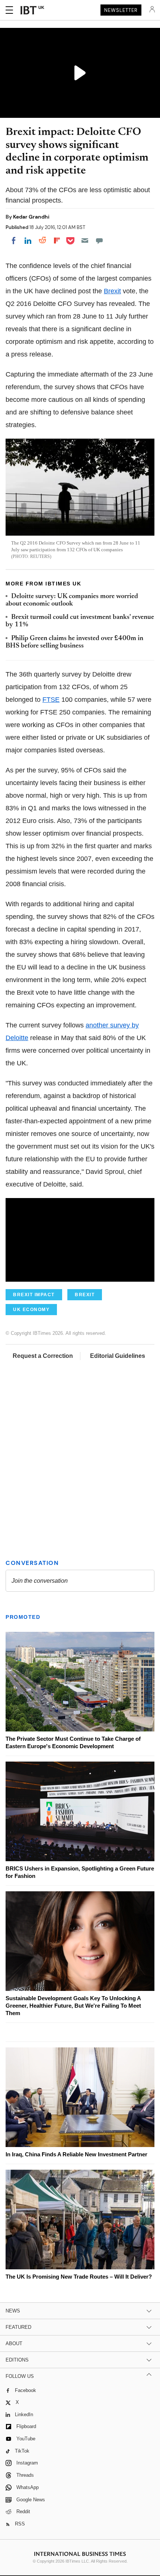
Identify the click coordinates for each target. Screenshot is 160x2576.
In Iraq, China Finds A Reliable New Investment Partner (76, 2154)
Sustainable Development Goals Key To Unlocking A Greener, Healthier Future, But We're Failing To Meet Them (73, 2006)
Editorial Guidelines (118, 1356)
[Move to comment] (99, 241)
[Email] (85, 241)
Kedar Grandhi (31, 217)
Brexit (112, 291)
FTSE (51, 700)
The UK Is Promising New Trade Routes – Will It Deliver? (79, 2277)
